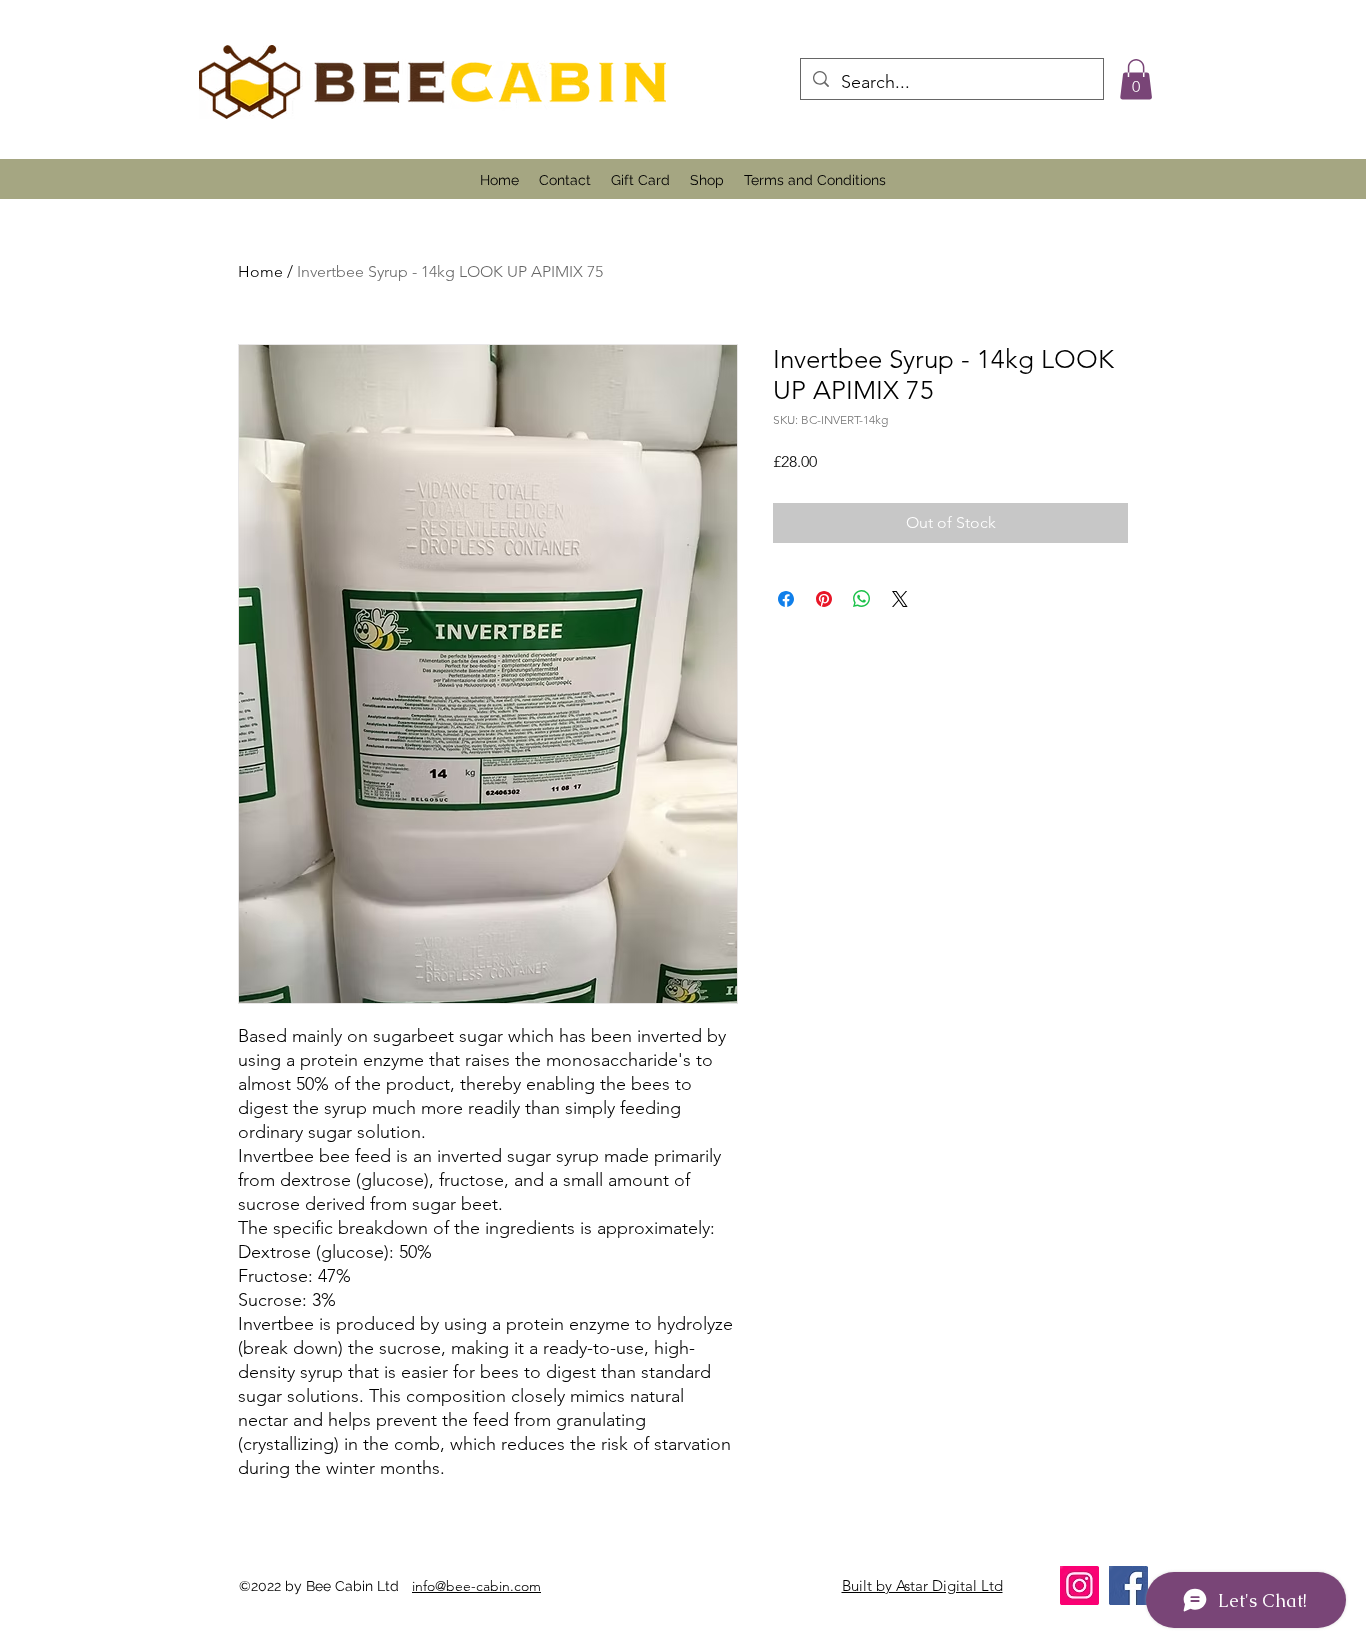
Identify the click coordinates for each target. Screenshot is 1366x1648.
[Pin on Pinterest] (824, 599)
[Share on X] (900, 599)
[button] (1136, 79)
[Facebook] (1128, 1585)
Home (260, 271)
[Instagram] (1079, 1585)
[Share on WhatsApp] (862, 599)
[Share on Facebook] (786, 599)
